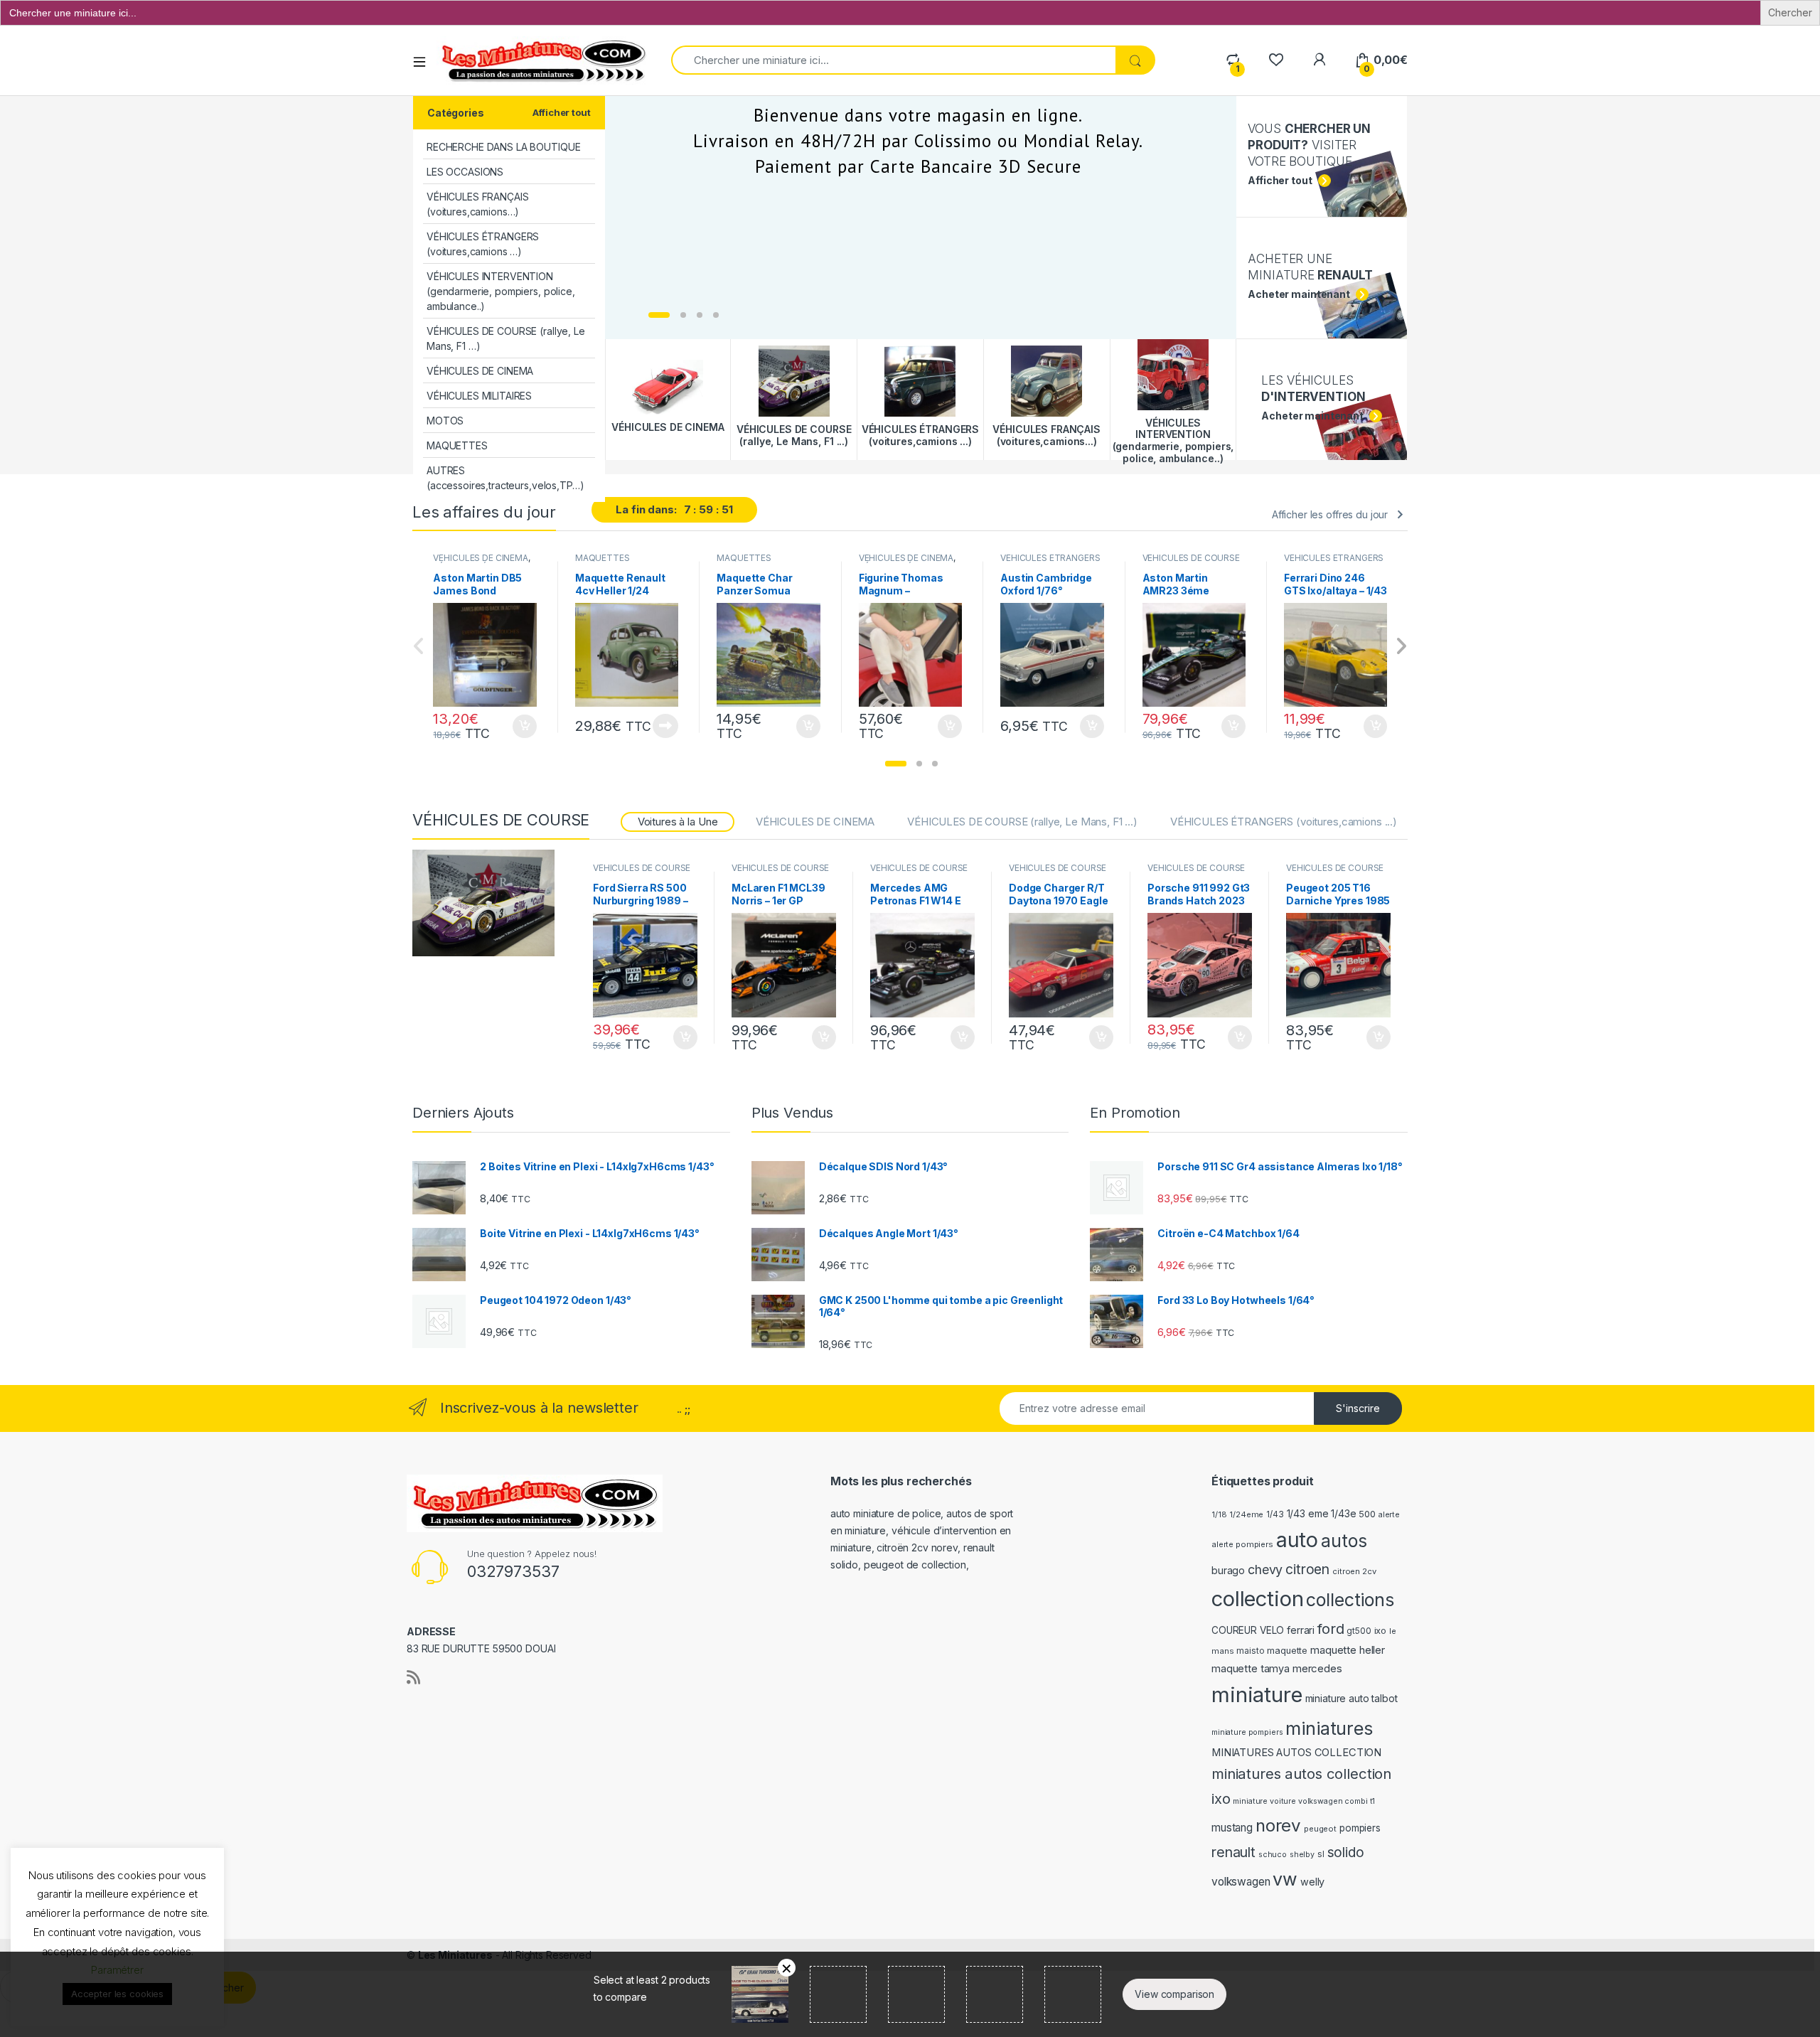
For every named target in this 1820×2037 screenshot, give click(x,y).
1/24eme (1246, 1514)
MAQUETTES (457, 445)
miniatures (1329, 1728)
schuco (1273, 1855)
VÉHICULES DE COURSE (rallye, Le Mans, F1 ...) (1191, 562)
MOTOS (445, 421)
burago (1228, 1570)
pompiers (1360, 1828)
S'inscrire (1358, 1408)
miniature (1257, 1695)
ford (1331, 1629)
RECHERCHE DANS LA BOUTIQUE (503, 147)
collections (1350, 1600)
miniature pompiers (1247, 1732)
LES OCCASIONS (465, 172)
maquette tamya (1251, 1668)
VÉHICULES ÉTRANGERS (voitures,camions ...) (1050, 562)
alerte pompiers (1242, 1544)
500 (1367, 1514)
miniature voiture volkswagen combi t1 (1304, 1801)
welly (1312, 1882)
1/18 (1219, 1514)
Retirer (787, 1968)
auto (1297, 1540)
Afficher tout (561, 112)
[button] (896, 764)
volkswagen (1241, 1882)
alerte (1389, 1515)
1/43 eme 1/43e (1322, 1513)
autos (1344, 1541)
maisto (1250, 1651)
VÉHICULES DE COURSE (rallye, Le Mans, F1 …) (506, 338)
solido (1346, 1852)
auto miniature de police (886, 1513)
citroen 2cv (1354, 1571)
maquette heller (1348, 1650)
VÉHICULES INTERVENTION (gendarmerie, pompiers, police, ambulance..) (501, 291)
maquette (1287, 1651)
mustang (1232, 1828)
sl (1321, 1854)
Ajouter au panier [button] (520, 727)
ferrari (1301, 1630)
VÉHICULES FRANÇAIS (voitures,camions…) (477, 204)
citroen (1307, 1569)
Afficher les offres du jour (1330, 514)
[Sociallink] (413, 1677)
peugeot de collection (915, 1565)
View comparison (1174, 1994)
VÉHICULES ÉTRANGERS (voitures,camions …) (483, 244)
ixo (1381, 1631)
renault (1233, 1852)
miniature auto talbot (1351, 1698)
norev (1278, 1825)
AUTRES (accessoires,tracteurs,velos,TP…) (505, 478)
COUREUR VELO (1248, 1630)
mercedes (1317, 1668)
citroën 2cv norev (917, 1547)
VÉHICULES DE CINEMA (480, 371)
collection (1258, 1599)
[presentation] (1401, 647)
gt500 (1359, 1631)
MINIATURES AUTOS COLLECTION (1296, 1753)
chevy (1265, 1570)
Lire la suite (665, 726)
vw (1285, 1879)
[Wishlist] (1276, 60)
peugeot (1320, 1829)
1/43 (1275, 1514)
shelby (1302, 1855)
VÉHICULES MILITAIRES (479, 396)
